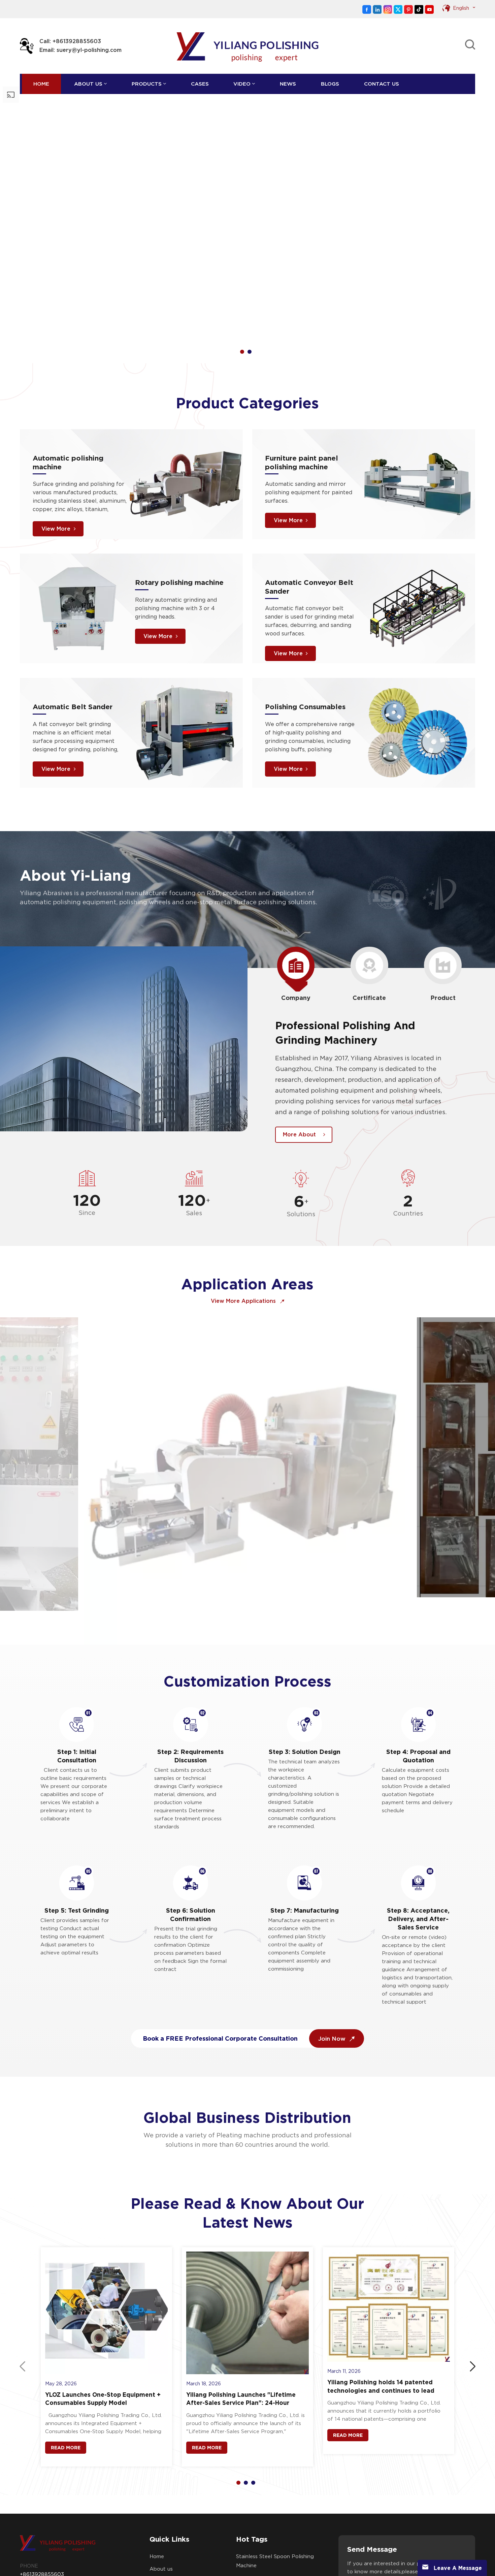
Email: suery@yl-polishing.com (80, 50)
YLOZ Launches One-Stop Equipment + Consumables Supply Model (103, 2328)
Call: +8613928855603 (70, 41)
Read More (66, 2377)
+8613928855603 (42, 2503)
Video (242, 84)
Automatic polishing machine (68, 391)
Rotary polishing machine (179, 511)
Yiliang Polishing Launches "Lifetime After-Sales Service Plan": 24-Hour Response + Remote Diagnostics (241, 2328)
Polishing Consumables (305, 636)
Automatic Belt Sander (73, 636)
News (288, 84)
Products (147, 84)
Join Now (333, 1967)
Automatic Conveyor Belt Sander (309, 516)
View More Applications (244, 1230)
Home (41, 84)
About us (88, 84)
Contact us (382, 84)
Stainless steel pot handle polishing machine (269, 2511)
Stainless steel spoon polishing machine (275, 2490)
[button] (242, 281)
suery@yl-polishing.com (49, 2526)
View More (56, 458)
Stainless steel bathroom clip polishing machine (273, 2546)
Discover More (47, 194)
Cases (200, 84)
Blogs (330, 84)
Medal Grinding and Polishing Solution (206, 1360)
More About (299, 1064)
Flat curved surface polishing (274, 2528)
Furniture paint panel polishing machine (302, 391)
